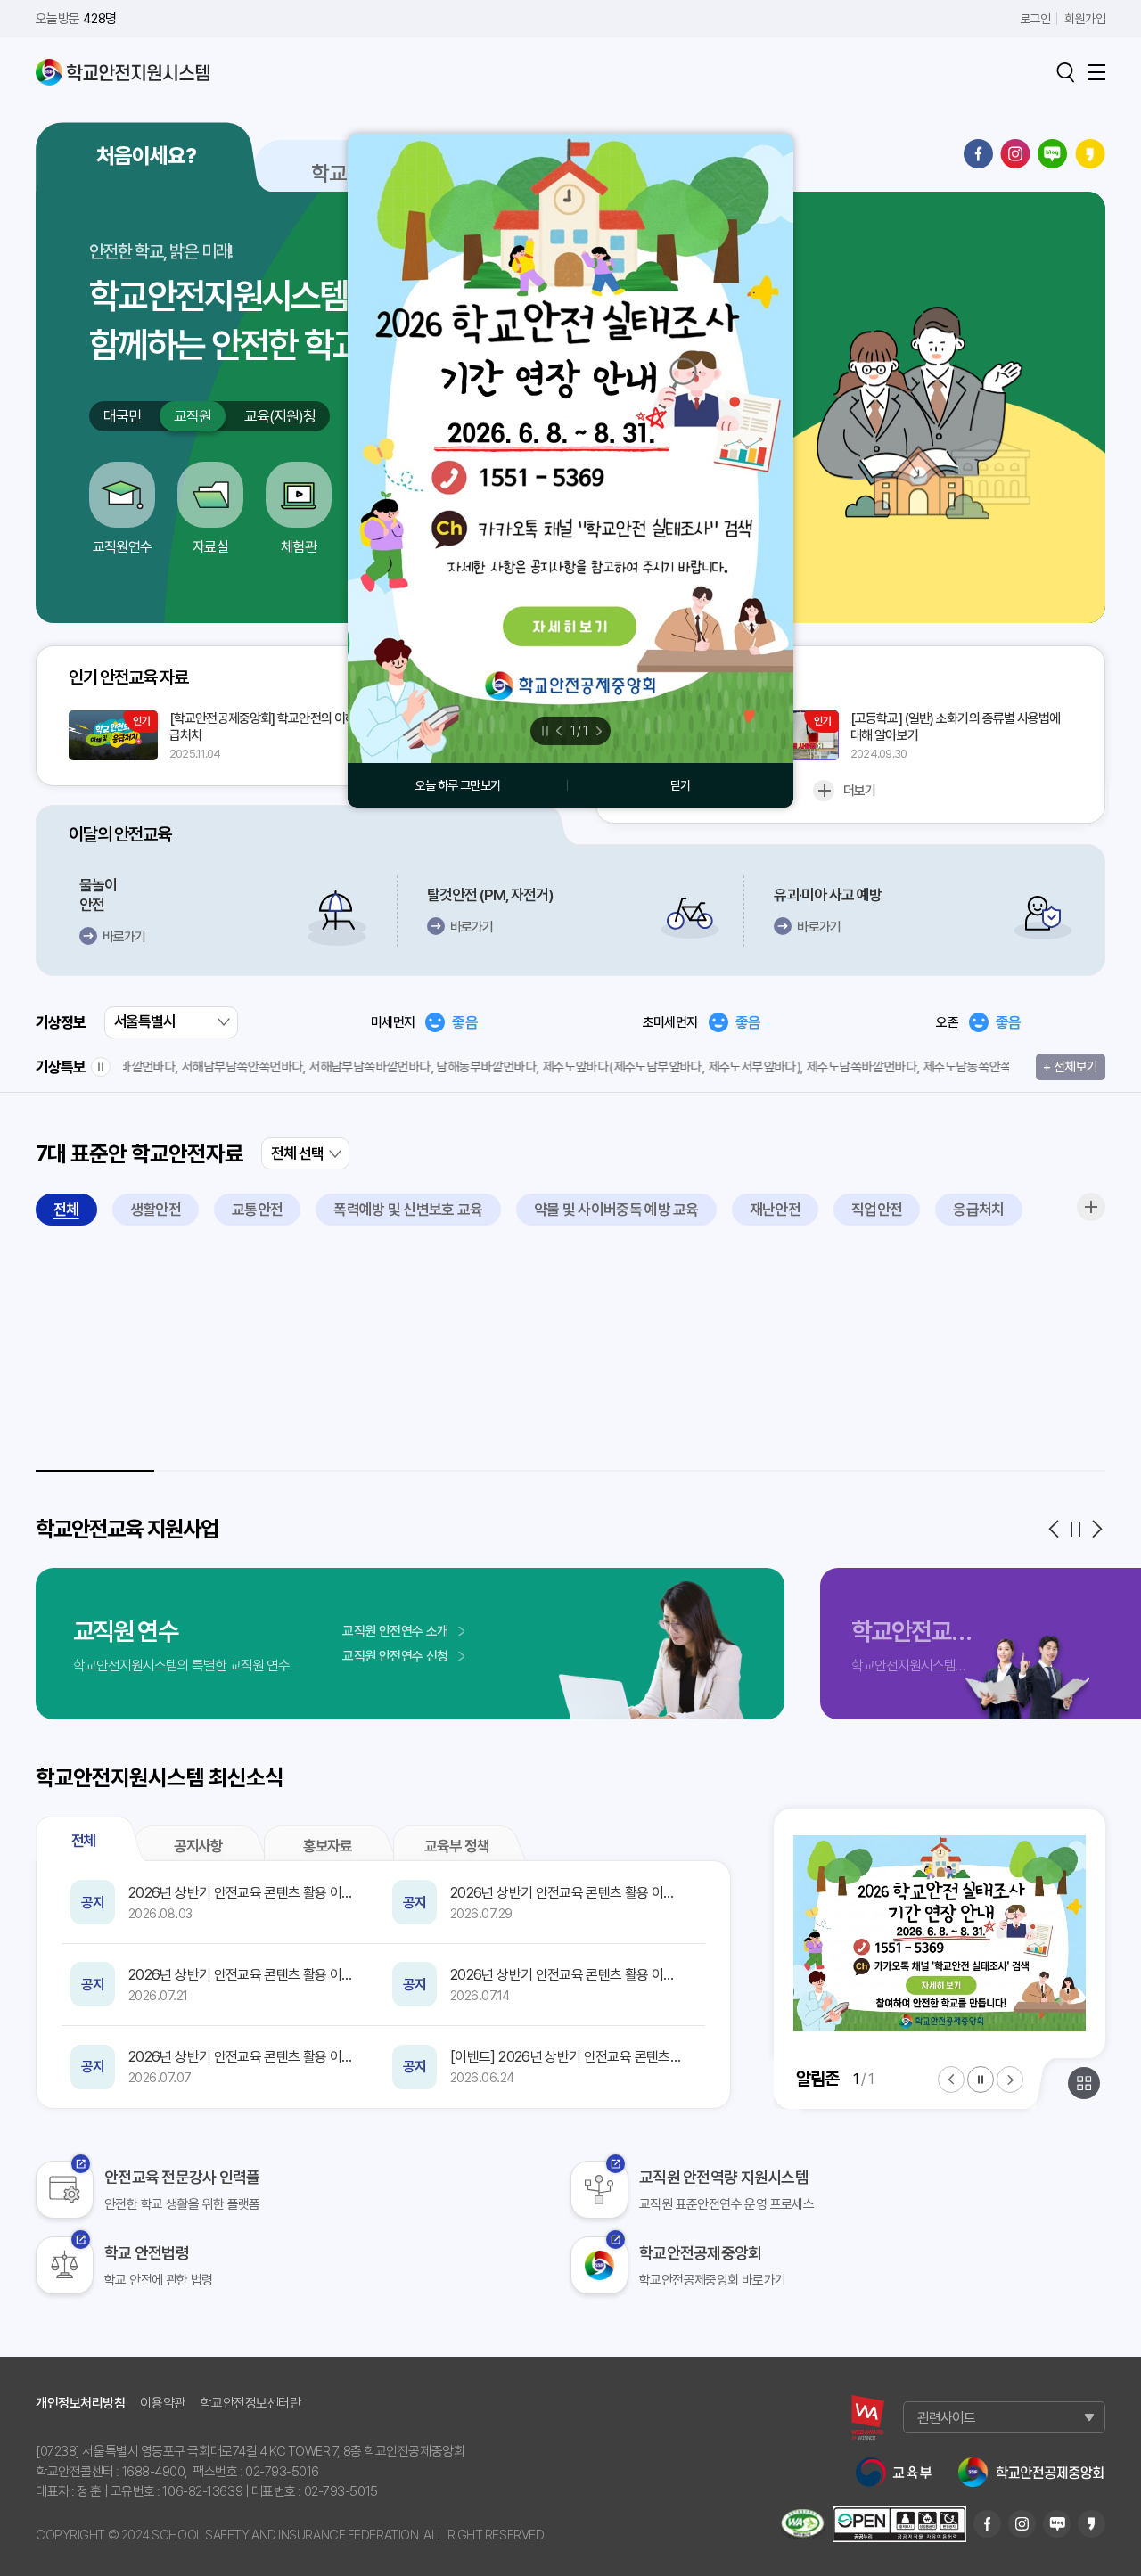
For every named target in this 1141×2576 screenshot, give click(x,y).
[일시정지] (101, 1067)
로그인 (1035, 19)
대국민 (122, 416)
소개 (395, 1631)
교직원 (200, 416)
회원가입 (1085, 19)
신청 (395, 1656)
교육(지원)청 (280, 416)
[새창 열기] (868, 2417)
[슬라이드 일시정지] (981, 2080)
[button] (1053, 1529)
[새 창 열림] (570, 448)
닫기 (681, 785)
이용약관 (162, 2403)
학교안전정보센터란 (251, 2403)
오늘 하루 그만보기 (457, 785)
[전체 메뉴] (1096, 72)
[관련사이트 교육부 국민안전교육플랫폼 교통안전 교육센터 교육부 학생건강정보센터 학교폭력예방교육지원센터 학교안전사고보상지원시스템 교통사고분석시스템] (1004, 2417)
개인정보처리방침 (80, 2403)
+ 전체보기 (1070, 1070)
